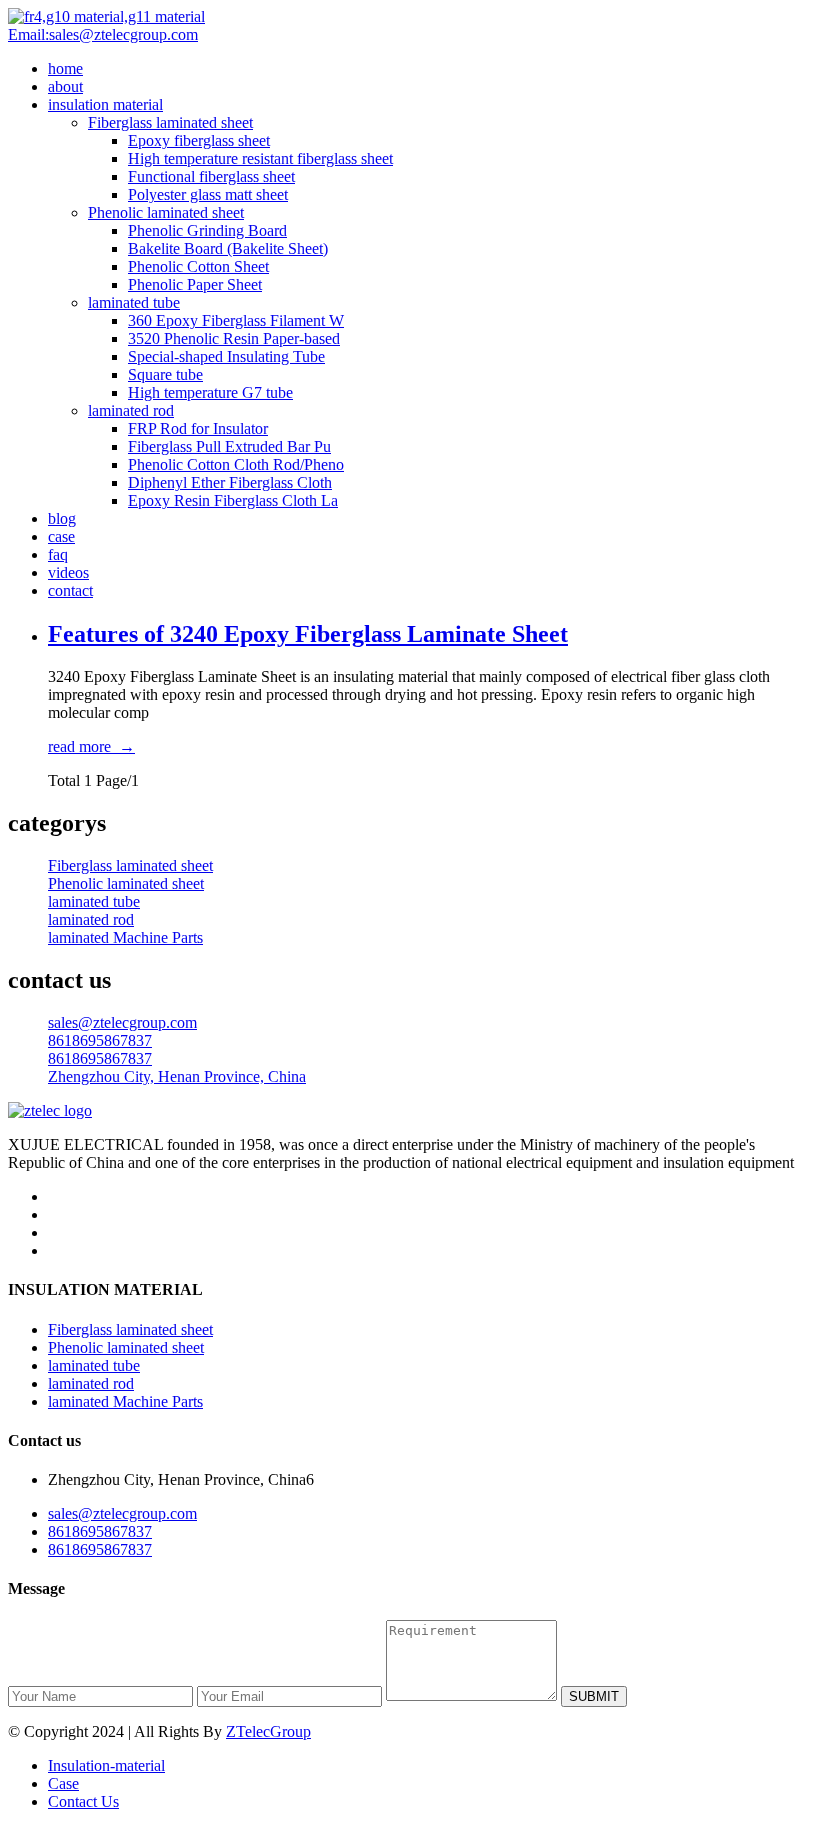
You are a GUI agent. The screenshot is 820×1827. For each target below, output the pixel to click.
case (61, 536)
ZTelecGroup (268, 1731)
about (65, 86)
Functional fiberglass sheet (211, 176)
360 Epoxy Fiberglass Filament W (236, 320)
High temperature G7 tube (210, 392)
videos (68, 572)
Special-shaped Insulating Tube (226, 356)
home (65, 68)
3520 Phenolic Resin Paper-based (234, 338)
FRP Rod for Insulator (198, 428)
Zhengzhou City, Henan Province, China (177, 1076)
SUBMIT (594, 1696)
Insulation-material (106, 1765)
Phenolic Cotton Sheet (198, 266)
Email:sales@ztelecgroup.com (103, 34)
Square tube (165, 374)
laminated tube (134, 302)
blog (62, 518)
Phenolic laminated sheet (166, 212)
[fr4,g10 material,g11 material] (106, 16)
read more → (91, 746)
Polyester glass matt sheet (208, 194)
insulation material (105, 104)
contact (70, 590)
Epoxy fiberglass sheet (199, 140)
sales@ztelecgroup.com (122, 1022)
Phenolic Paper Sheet (195, 284)
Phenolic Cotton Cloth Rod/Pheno (236, 464)
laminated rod (131, 410)
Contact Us (83, 1801)
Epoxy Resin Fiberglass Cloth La (233, 500)
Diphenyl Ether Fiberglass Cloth (230, 482)
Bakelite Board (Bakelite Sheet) (228, 248)
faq (58, 554)
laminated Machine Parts (125, 937)
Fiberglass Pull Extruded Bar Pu (229, 446)
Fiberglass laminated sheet (170, 122)
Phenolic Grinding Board (207, 230)
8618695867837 (100, 1040)
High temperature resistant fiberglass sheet (260, 158)
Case (63, 1783)
